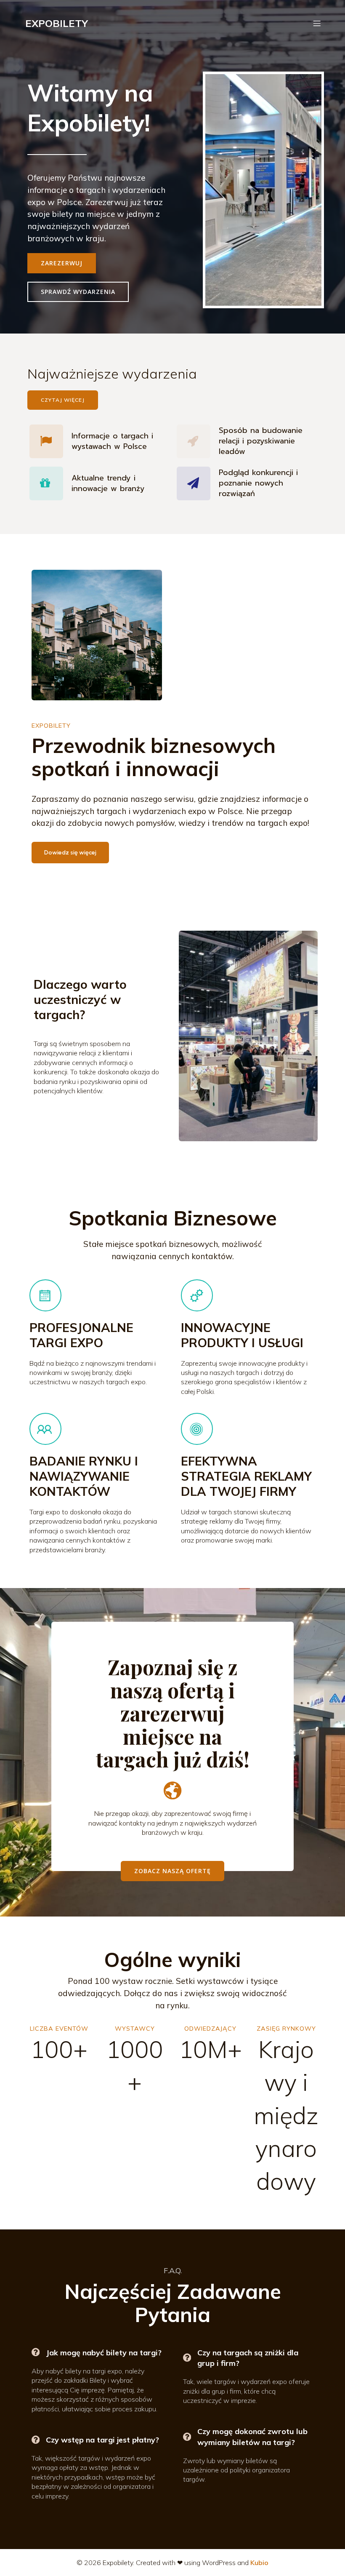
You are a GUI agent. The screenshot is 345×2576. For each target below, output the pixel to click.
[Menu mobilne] (317, 23)
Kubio (259, 2563)
